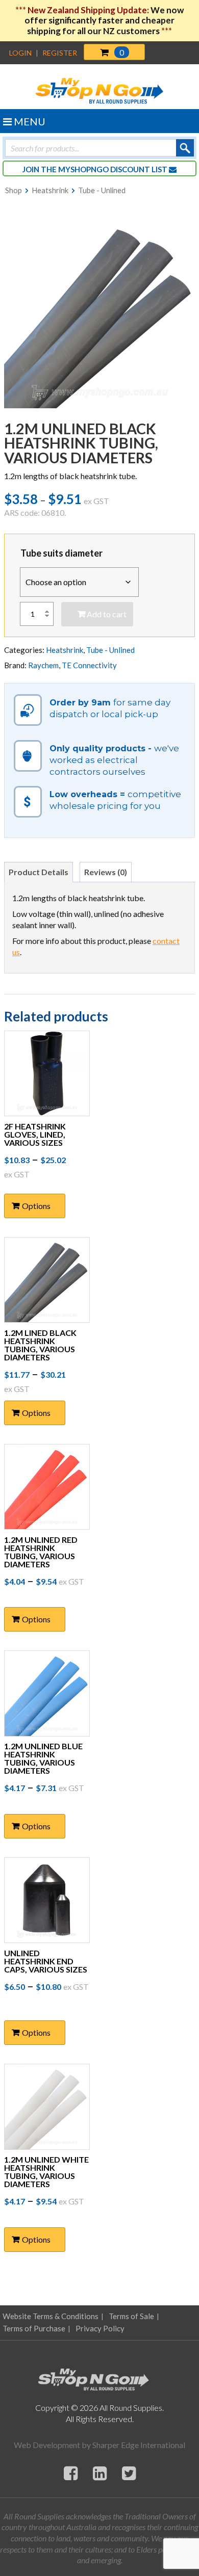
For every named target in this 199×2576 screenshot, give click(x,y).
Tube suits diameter (61, 553)
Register (60, 53)
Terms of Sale (131, 2316)
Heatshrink (50, 190)
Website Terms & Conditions (51, 2316)
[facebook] (71, 2473)
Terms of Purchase (34, 2328)
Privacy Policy (100, 2328)
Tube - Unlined (102, 190)
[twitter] (129, 2473)
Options (36, 1206)
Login (20, 53)
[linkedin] (100, 2473)
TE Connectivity (89, 665)
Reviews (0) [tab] (106, 872)
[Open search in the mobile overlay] (99, 148)
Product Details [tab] (39, 872)
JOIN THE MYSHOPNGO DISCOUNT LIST (96, 169)
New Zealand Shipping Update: (89, 10)
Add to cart (107, 614)
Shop (14, 190)
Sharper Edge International (139, 2445)
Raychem (43, 665)
